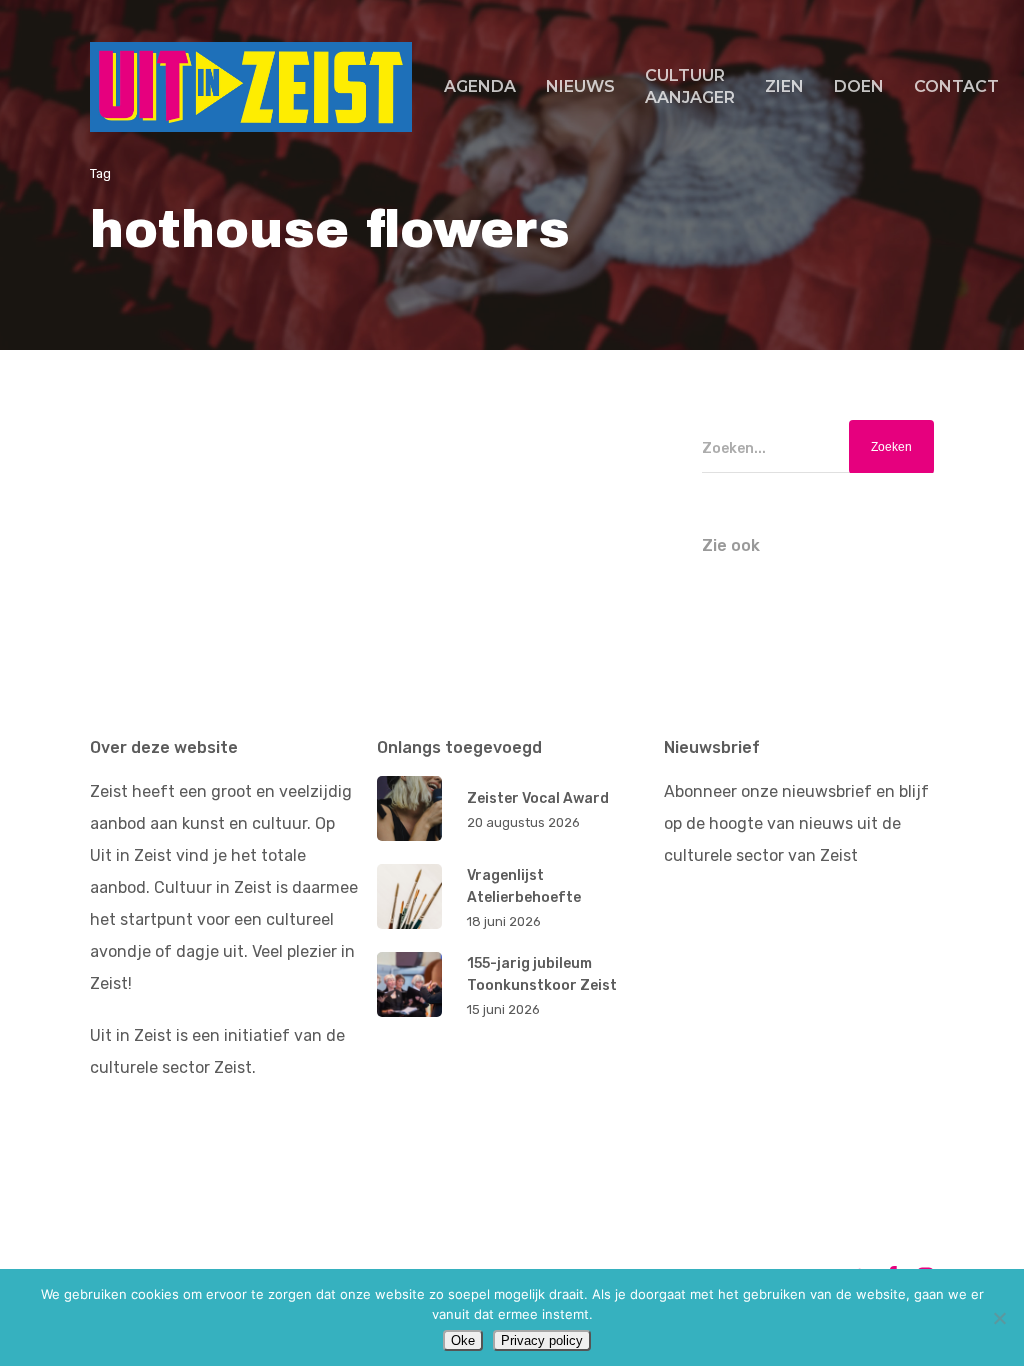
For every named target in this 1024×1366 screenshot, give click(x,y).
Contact (956, 86)
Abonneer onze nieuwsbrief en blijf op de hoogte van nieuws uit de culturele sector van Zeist (796, 823)
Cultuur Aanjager (690, 86)
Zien (784, 86)
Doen (859, 86)
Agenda (480, 86)
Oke (463, 1340)
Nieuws (580, 86)
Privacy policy (542, 1340)
